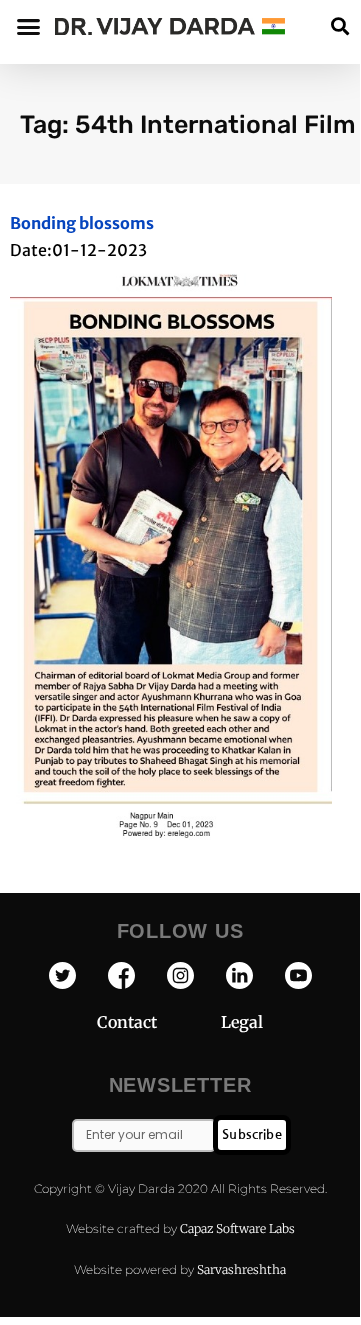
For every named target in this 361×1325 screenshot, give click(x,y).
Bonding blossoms (82, 223)
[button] (339, 26)
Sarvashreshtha (241, 1269)
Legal (242, 1022)
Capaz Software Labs (237, 1228)
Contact (159, 1022)
